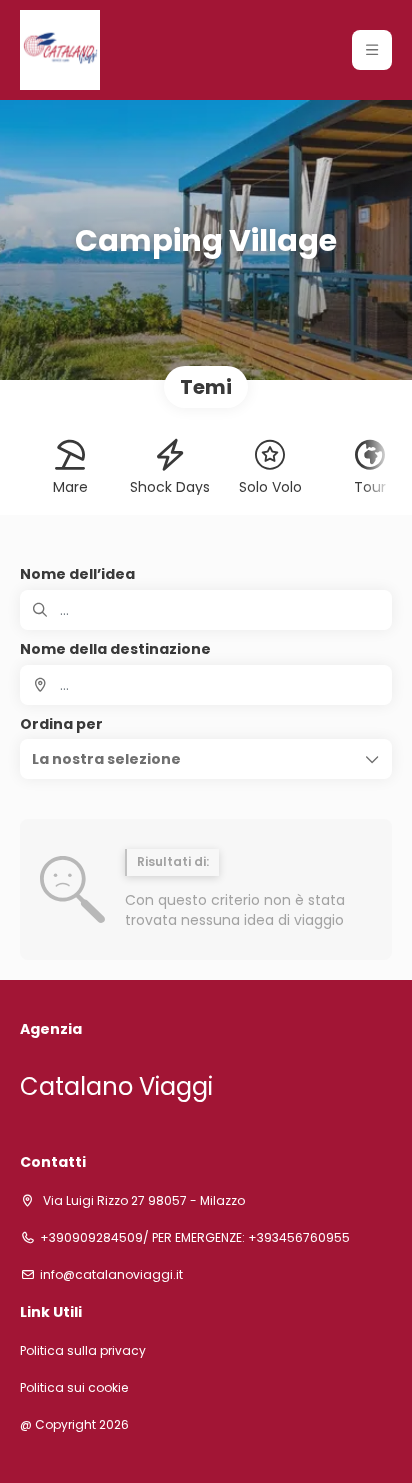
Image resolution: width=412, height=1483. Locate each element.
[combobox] (206, 685)
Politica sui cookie (74, 1388)
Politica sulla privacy (83, 1351)
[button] (372, 50)
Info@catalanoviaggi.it (111, 1275)
